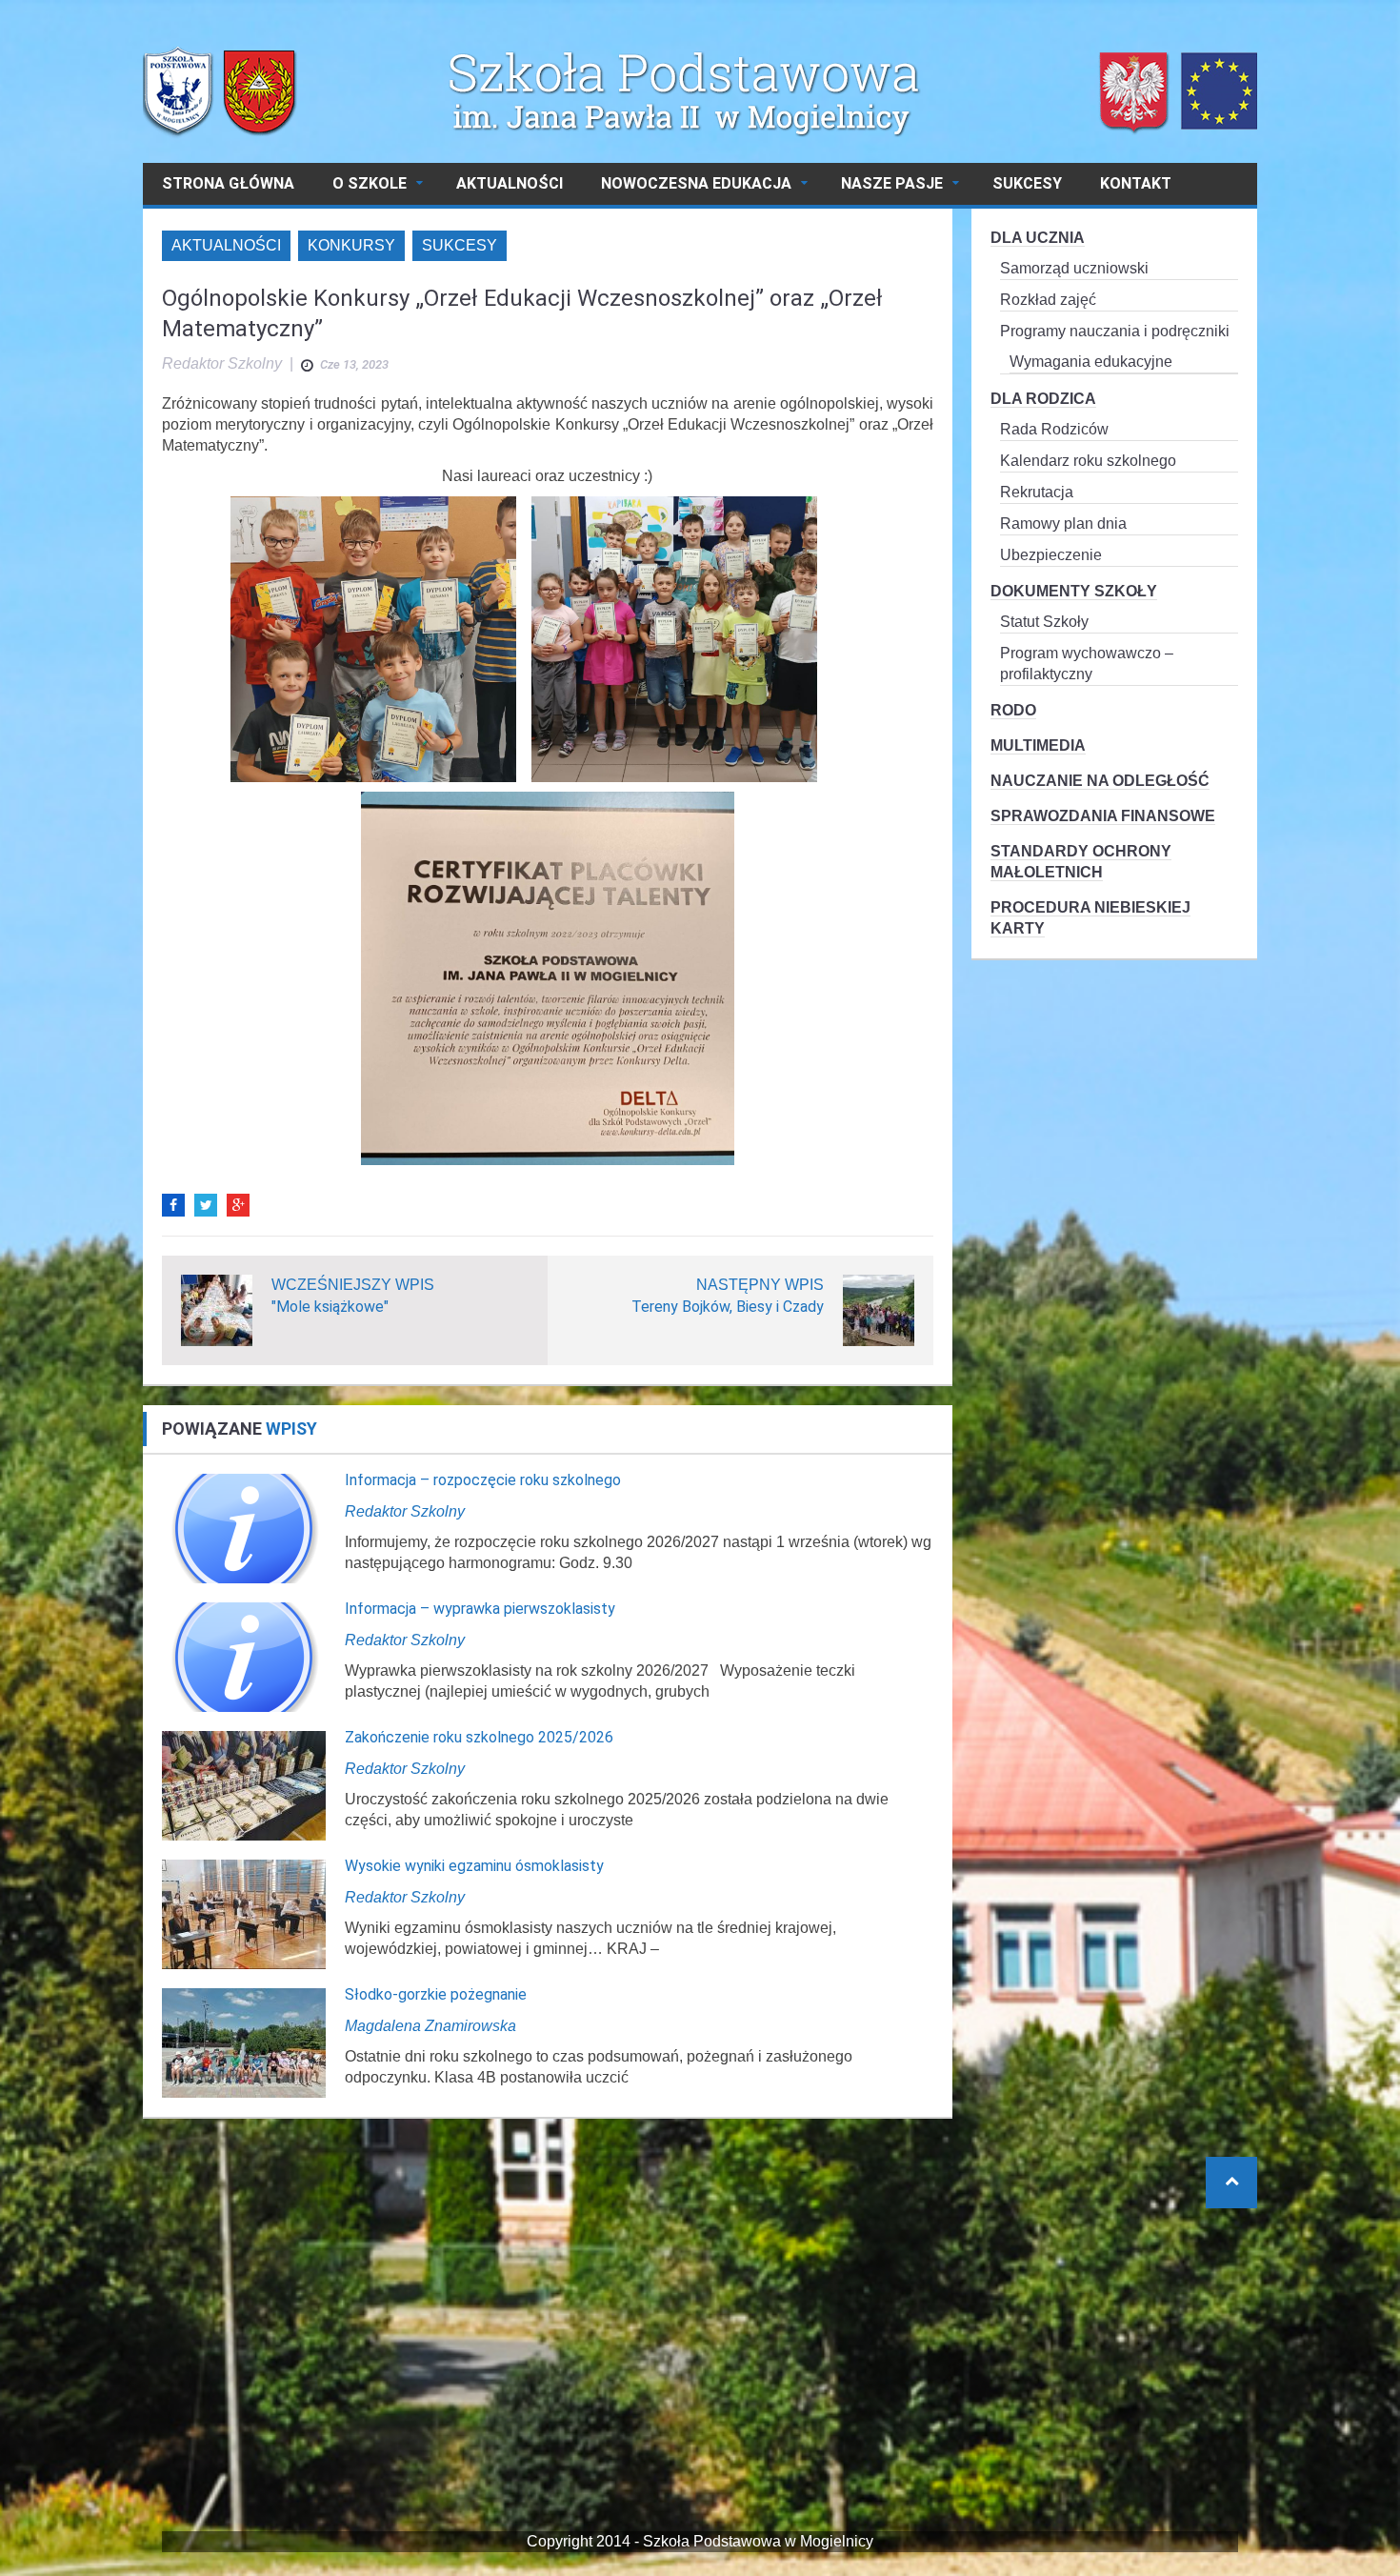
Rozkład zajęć (1048, 300)
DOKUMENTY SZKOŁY (1074, 591)
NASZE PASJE (892, 183)
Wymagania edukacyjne (1091, 362)
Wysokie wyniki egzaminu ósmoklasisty (474, 1866)
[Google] (238, 1205)
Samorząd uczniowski (1074, 268)
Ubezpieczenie (1051, 555)
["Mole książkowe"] (217, 1309)
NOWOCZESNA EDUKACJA (696, 183)
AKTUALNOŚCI (510, 183)
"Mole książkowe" (330, 1307)
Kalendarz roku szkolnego (1088, 461)
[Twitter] (206, 1205)
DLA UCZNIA (1038, 238)
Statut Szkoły (1044, 622)
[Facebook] (173, 1205)
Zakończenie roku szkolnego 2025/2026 (479, 1737)
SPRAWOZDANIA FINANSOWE (1103, 816)
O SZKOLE (370, 183)
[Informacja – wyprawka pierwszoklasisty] (244, 1656)
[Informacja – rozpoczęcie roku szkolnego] (244, 1528)
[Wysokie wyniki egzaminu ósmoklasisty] (244, 1913)
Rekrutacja (1037, 492)
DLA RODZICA (1043, 399)
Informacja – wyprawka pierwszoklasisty (480, 1609)
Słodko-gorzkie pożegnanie (436, 1994)
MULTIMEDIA (1038, 745)
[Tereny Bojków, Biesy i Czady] (879, 1309)
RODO (1013, 710)
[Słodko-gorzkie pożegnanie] (244, 2042)
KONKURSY (351, 245)
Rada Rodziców (1054, 429)
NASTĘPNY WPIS (760, 1285)
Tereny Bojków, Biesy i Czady (728, 1307)
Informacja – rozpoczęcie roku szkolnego (483, 1480)
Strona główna (228, 183)
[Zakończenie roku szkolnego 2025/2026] (244, 1785)
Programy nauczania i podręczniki (1115, 331)
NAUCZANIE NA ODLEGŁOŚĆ (1100, 781)
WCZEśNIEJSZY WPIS (353, 1285)
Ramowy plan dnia (1063, 523)
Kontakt (1136, 183)
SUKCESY (1027, 183)
